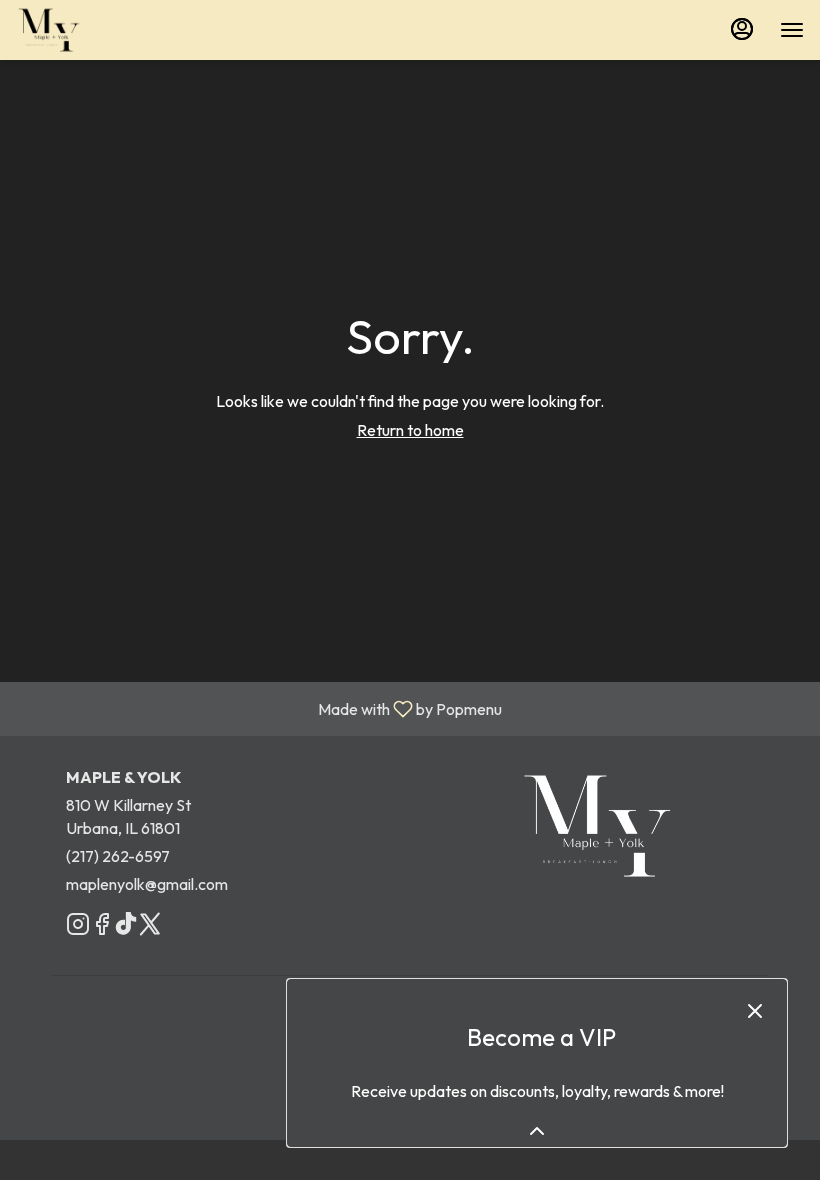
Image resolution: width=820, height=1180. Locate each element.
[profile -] (742, 29)
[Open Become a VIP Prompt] (537, 1131)
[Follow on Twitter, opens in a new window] (150, 927)
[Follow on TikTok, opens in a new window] (126, 927)
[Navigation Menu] (792, 30)
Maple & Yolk (597, 826)
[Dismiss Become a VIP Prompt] (755, 1011)
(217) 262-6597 (118, 856)
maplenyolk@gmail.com (147, 884)
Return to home (410, 430)
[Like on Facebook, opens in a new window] (102, 927)
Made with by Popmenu (258, 708)
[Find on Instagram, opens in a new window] (78, 927)
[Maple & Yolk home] (106, 30)
